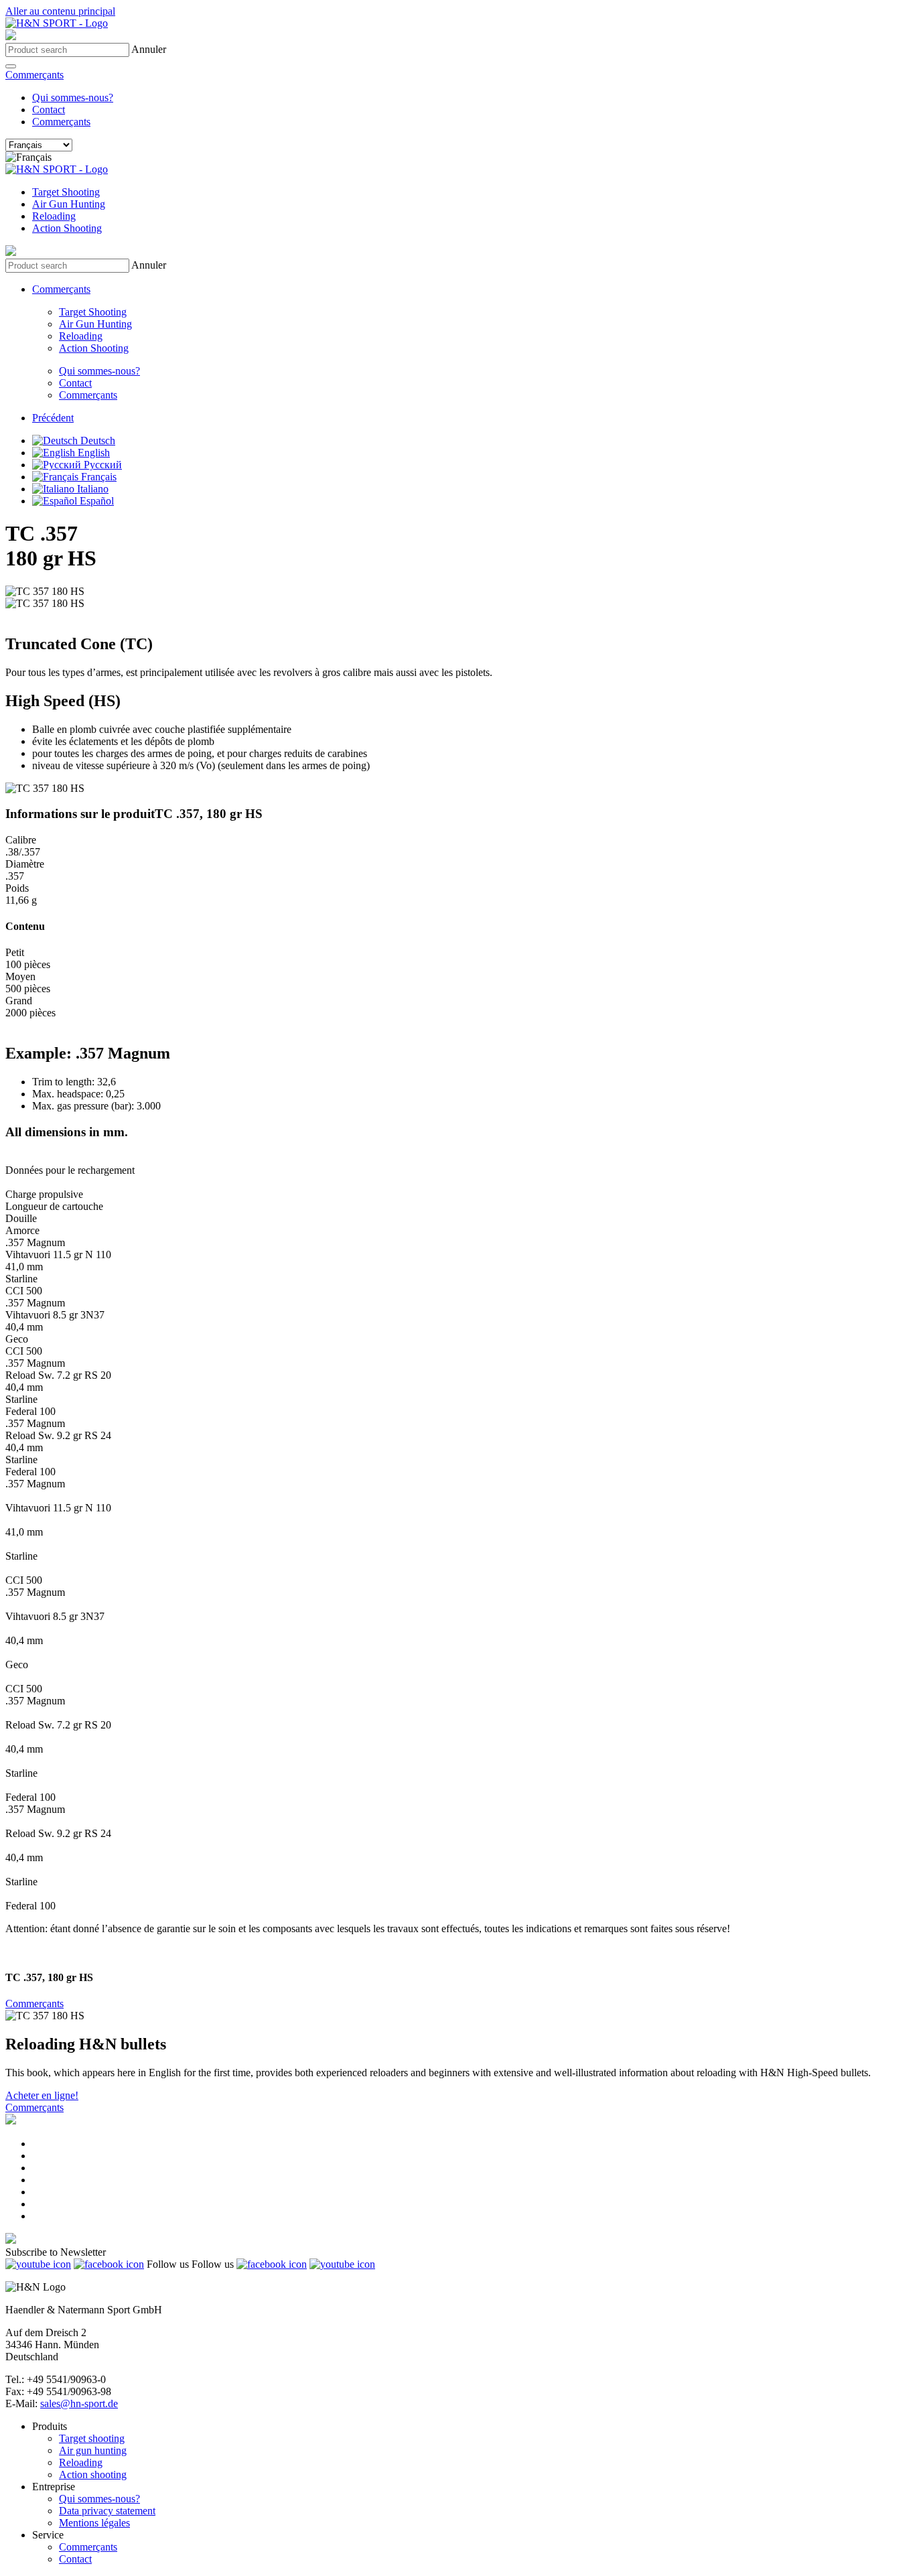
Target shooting (92, 2438)
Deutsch (96, 440)
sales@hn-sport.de (79, 2403)
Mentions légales (94, 2523)
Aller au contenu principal (60, 11)
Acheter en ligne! (42, 2095)
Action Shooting (67, 228)
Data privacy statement (107, 2511)
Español (95, 501)
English (92, 453)
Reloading (54, 216)
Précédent (53, 418)
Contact (49, 110)
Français (97, 477)
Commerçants (34, 75)
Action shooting (93, 2475)
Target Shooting (66, 192)
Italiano (91, 489)
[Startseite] (57, 23)
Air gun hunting (93, 2450)
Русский (101, 465)
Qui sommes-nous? (73, 97)
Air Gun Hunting (69, 204)
